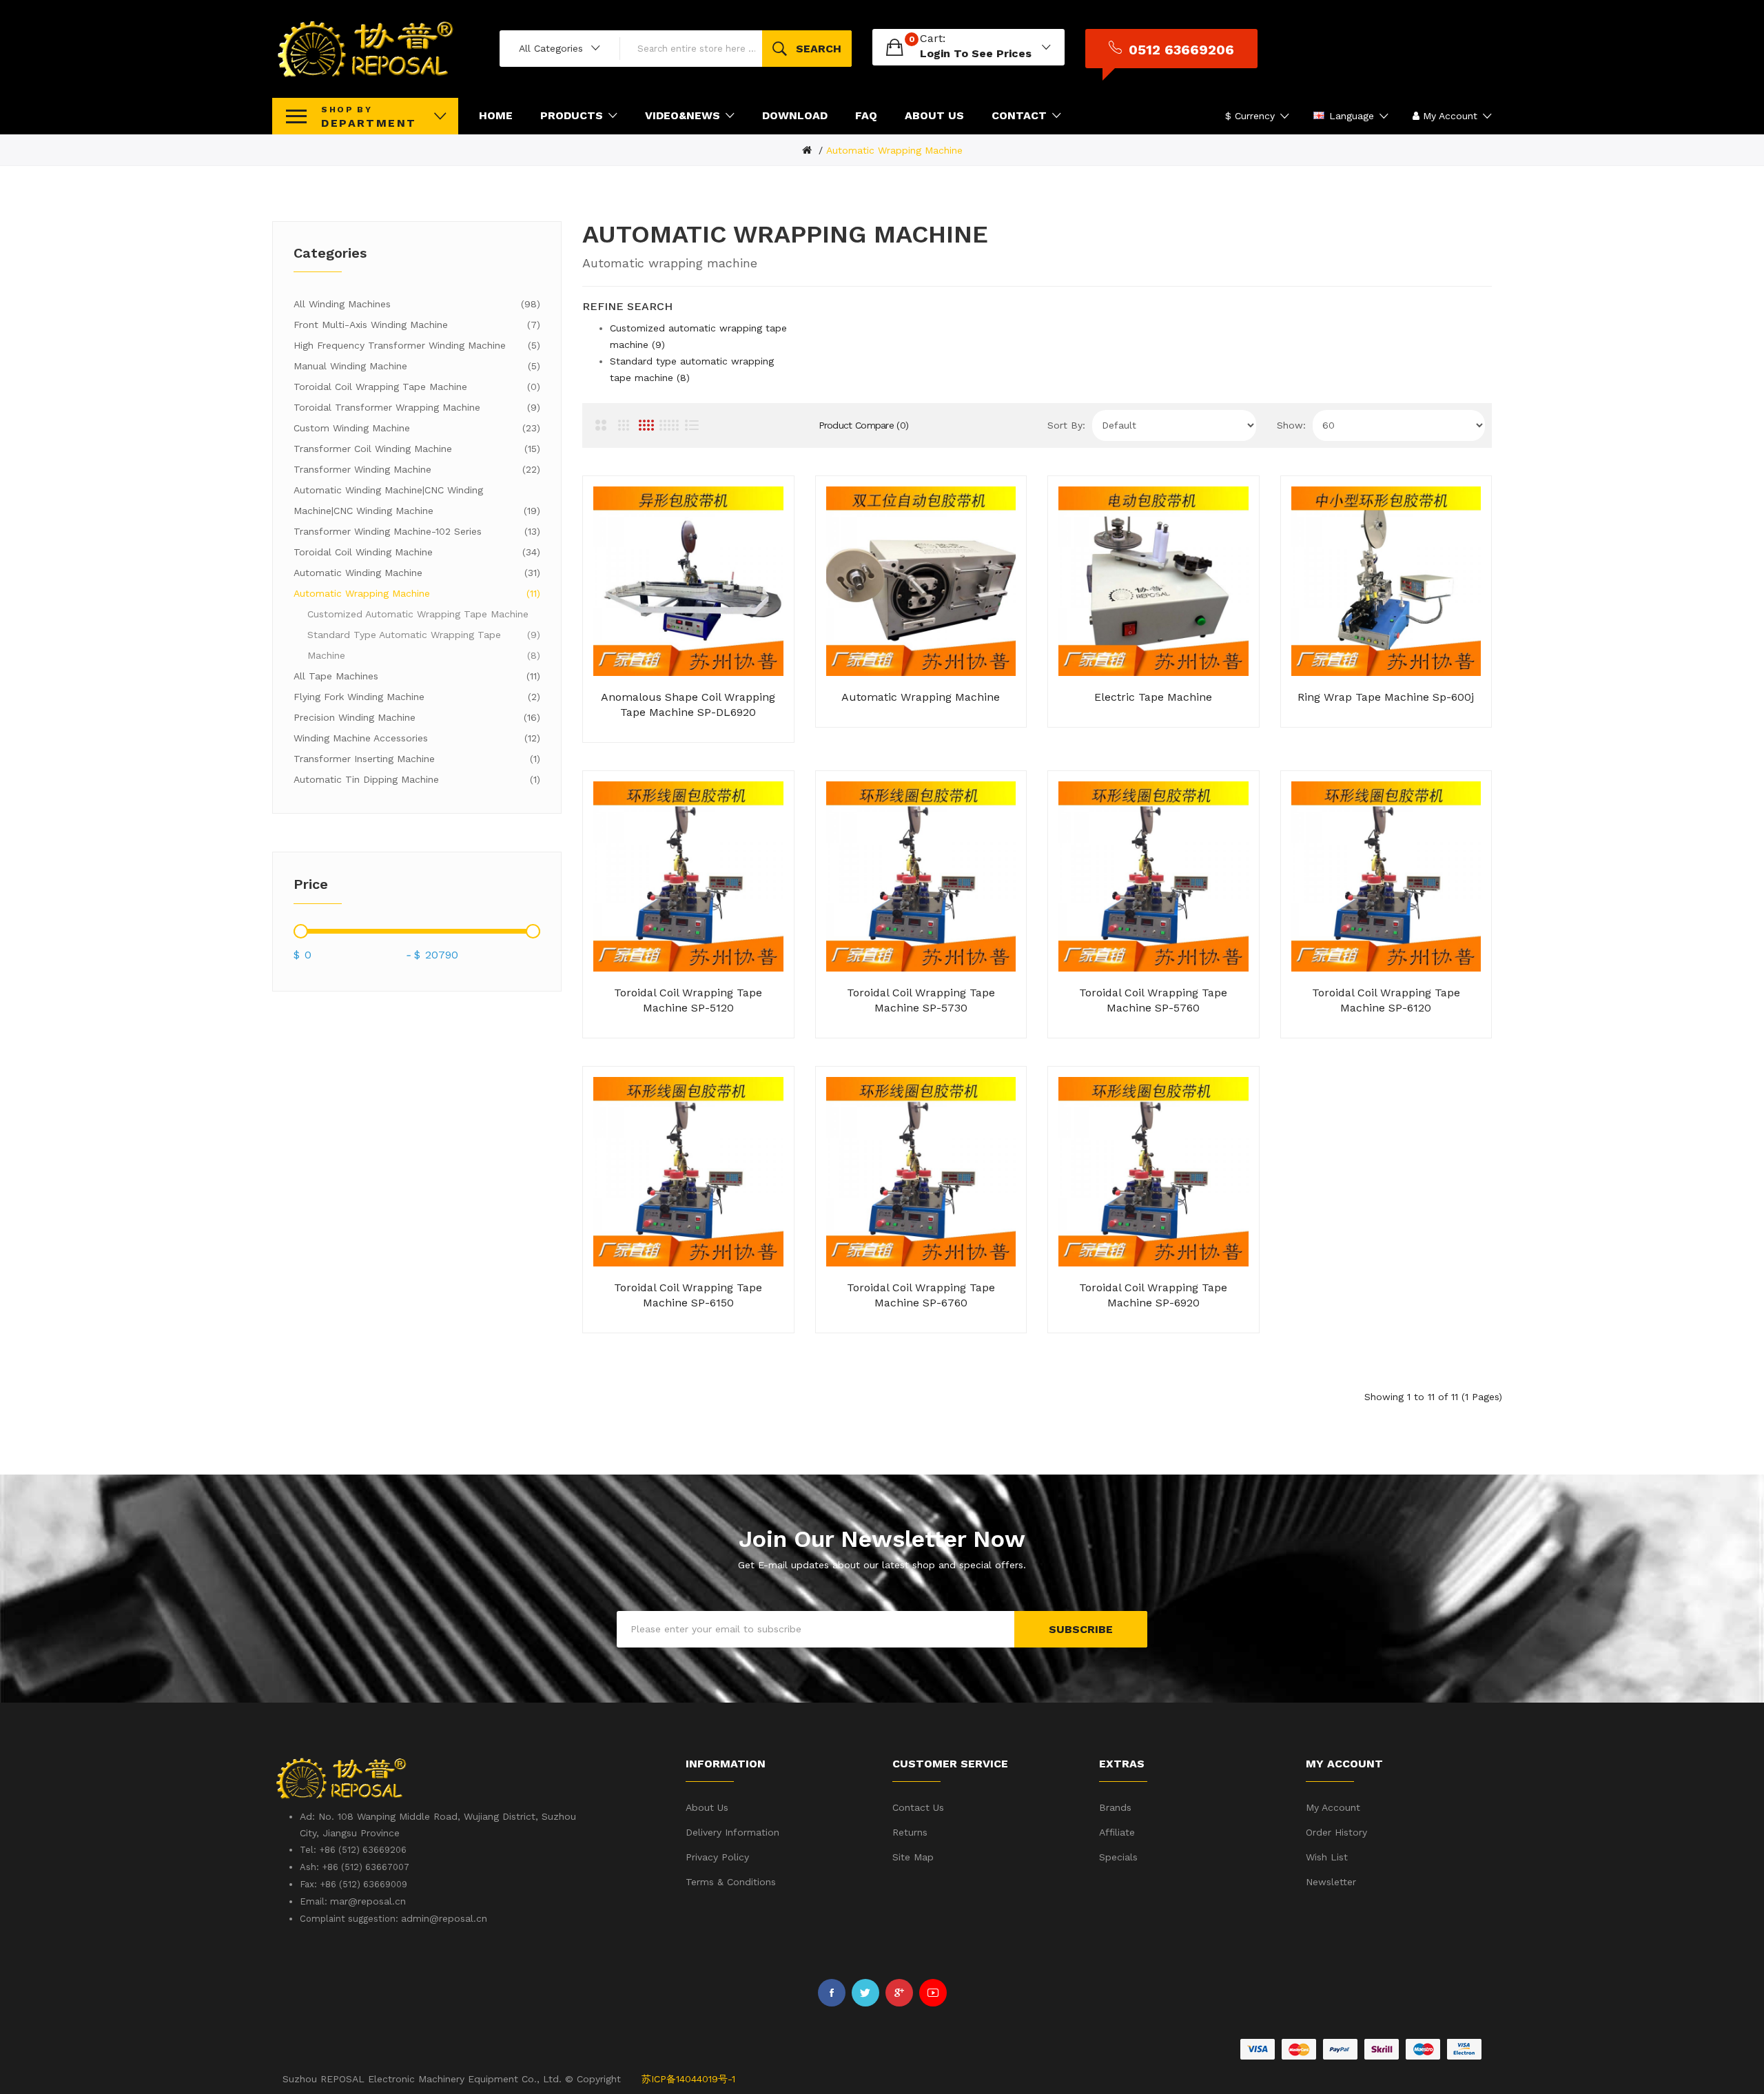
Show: (1291, 425)
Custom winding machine (415, 428)
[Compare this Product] (705, 710)
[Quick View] (739, 710)
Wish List (1327, 1857)
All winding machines (415, 304)
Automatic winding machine (415, 573)
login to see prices (976, 53)
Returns (910, 1832)
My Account (1333, 1807)
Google (899, 1993)
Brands (1115, 1807)
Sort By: (1066, 425)
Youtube (933, 1993)
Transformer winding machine (415, 469)
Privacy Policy (717, 1857)
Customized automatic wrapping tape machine (422, 616)
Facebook (832, 1993)
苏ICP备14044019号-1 (688, 2079)
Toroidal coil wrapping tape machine (415, 387)
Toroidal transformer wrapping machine (415, 407)
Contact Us (918, 1807)
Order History (1336, 1832)
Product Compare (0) (864, 425)
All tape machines (415, 676)
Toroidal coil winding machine (415, 552)
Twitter (865, 1993)
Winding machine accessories (415, 738)
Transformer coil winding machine (415, 449)
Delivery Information (732, 1832)
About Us (707, 1807)
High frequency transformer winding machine (415, 345)
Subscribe (1081, 1629)
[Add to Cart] (637, 710)
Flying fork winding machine (415, 697)
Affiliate (1117, 1832)
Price (311, 884)
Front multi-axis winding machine (415, 325)
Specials (1118, 1857)
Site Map (913, 1857)
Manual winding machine (415, 366)
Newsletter (1331, 1882)
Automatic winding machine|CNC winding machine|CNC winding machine (415, 500)
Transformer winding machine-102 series (415, 531)
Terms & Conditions (731, 1882)
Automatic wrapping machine (894, 150)
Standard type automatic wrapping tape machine (422, 645)
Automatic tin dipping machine (415, 779)
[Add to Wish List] (671, 710)
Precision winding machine (415, 717)
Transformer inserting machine (415, 759)
